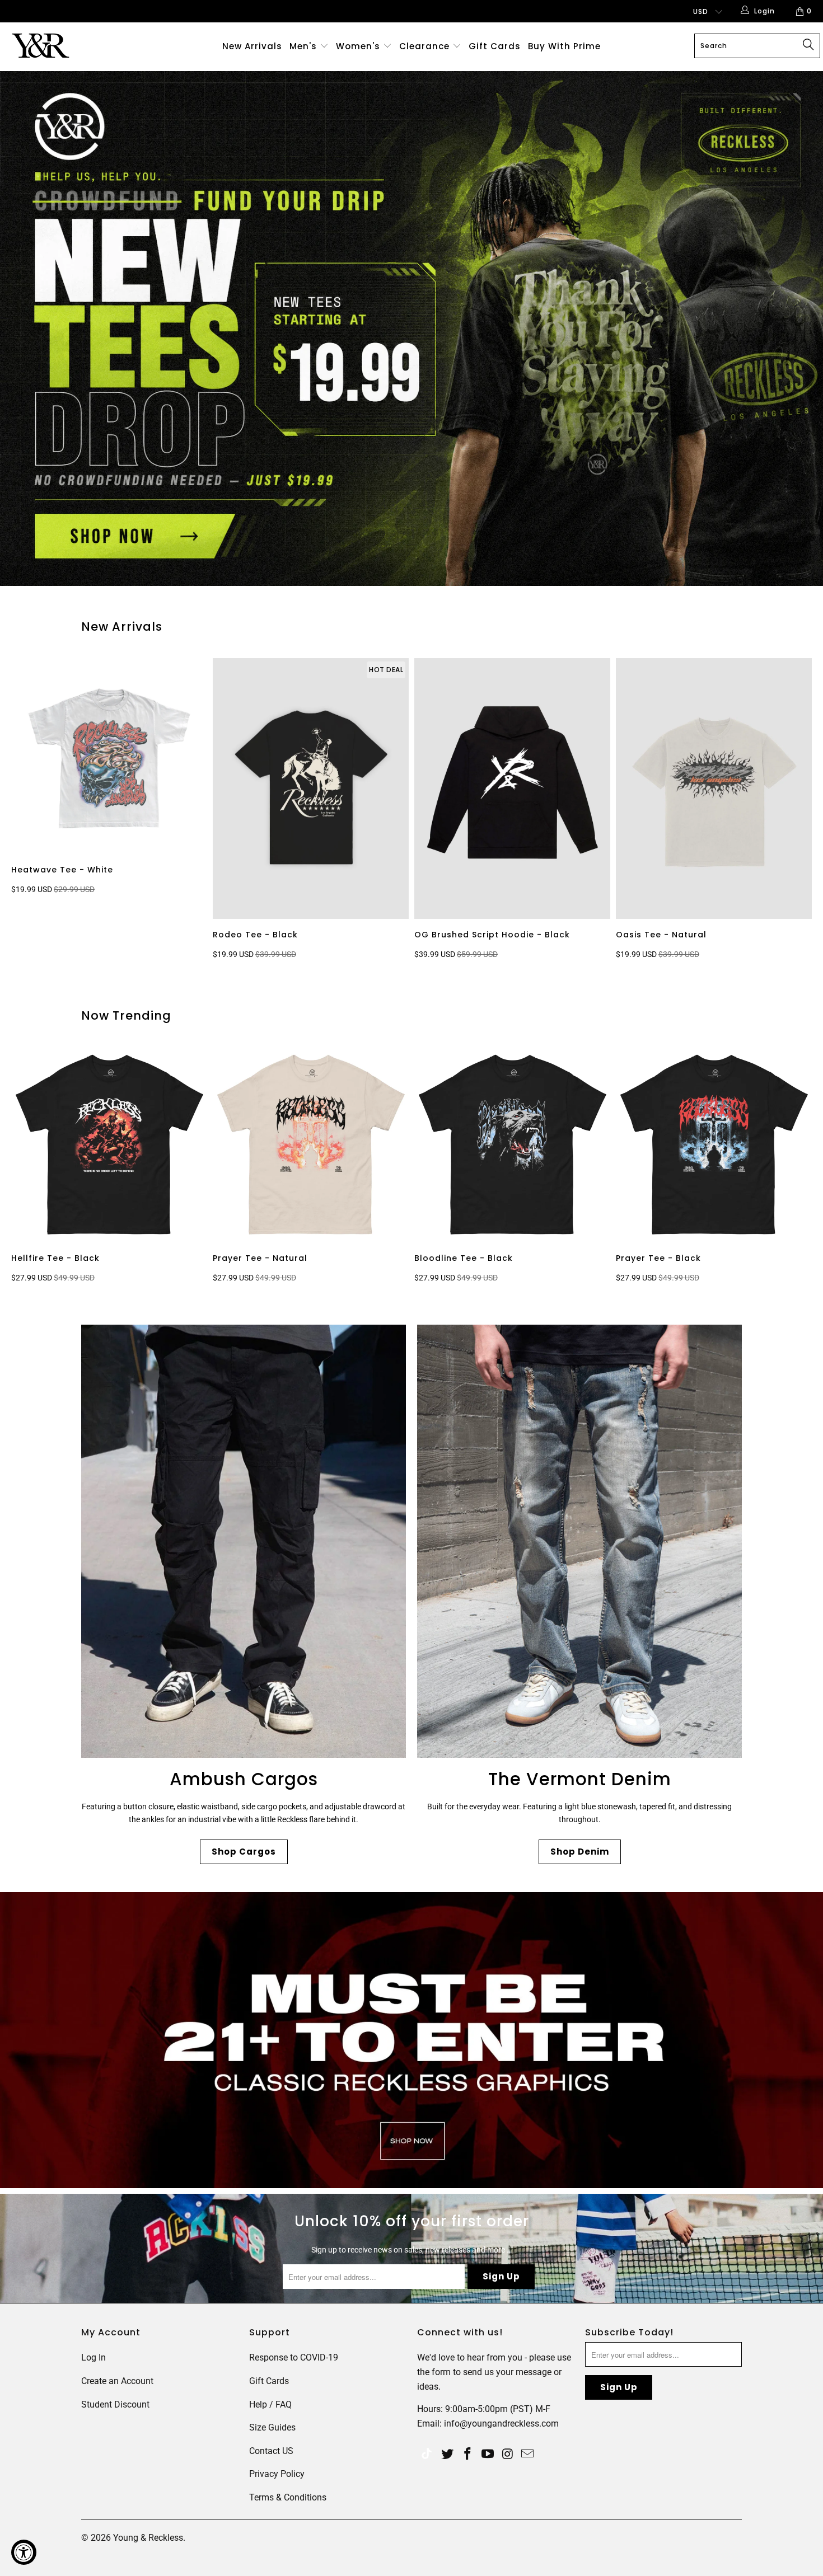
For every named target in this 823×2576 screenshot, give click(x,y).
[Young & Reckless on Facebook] (468, 2455)
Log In (93, 2357)
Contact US (271, 2451)
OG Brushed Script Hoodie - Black (512, 789)
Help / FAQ (270, 2404)
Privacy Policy (277, 2474)
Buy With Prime (564, 46)
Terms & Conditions (288, 2497)
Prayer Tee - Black (714, 1144)
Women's (358, 46)
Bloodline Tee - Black (512, 1144)
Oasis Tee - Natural (714, 789)
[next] (798, 811)
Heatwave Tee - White (109, 756)
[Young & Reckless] (71, 46)
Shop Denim (580, 1852)
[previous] (31, 811)
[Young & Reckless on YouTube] (488, 2455)
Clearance (426, 46)
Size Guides (272, 2427)
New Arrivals (252, 46)
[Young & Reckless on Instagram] (508, 2455)
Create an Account (117, 2381)
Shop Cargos (244, 1852)
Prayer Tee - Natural (311, 1144)
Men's (303, 46)
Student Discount (115, 2404)
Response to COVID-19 (294, 2357)
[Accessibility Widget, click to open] (24, 2552)
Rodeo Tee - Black (311, 789)
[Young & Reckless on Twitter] (427, 2455)
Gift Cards (495, 46)
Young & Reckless (148, 2538)
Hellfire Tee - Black (109, 1144)
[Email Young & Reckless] (528, 2455)
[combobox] (757, 46)
